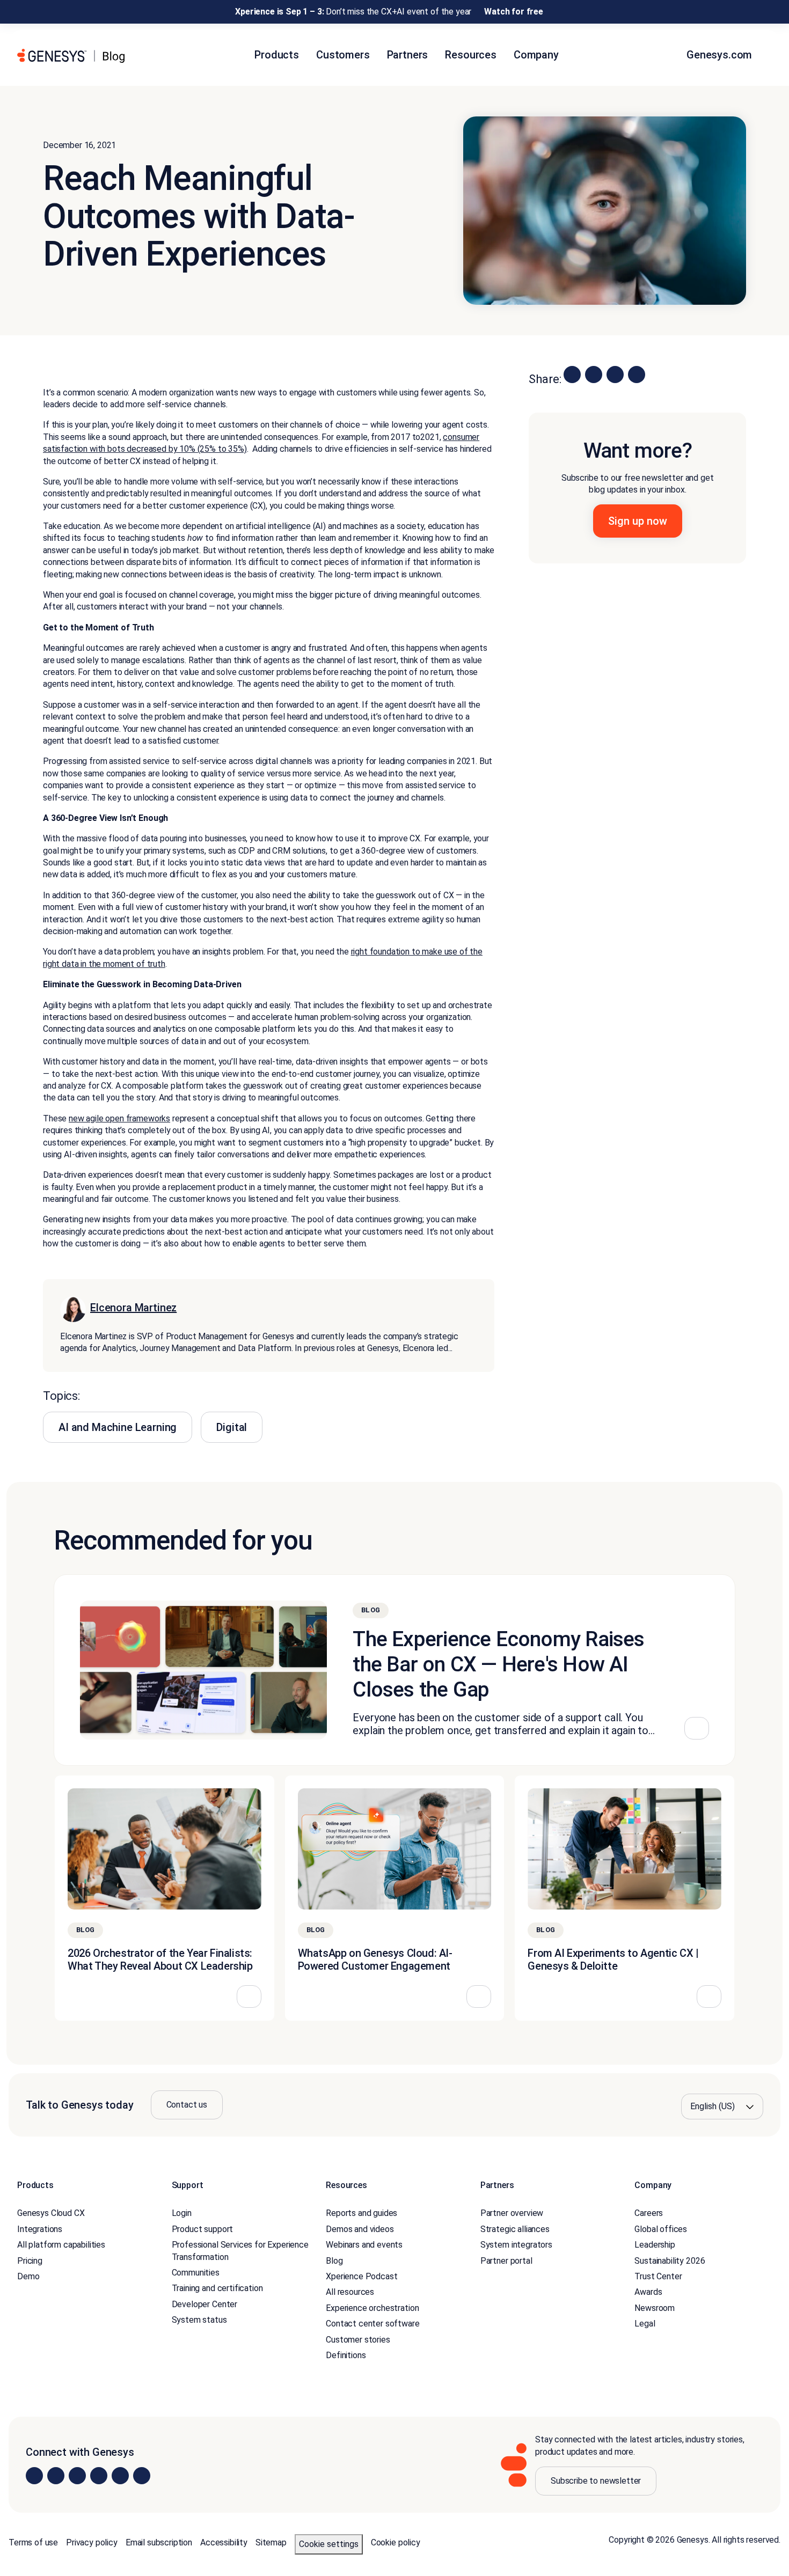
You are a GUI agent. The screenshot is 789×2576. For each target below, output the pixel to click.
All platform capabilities (61, 2245)
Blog (334, 2261)
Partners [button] (408, 55)
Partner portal (506, 2261)
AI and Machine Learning (118, 1427)
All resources (350, 2292)
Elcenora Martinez (133, 1308)
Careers (649, 2213)
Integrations (40, 2229)
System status (199, 2320)
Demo (28, 2276)
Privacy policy (92, 2542)
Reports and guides (361, 2213)
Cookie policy (396, 2542)
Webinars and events (364, 2245)
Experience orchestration (372, 2308)
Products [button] (277, 55)
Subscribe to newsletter (596, 2481)
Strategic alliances (515, 2229)
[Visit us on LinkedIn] (34, 2476)
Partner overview (512, 2213)
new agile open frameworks (119, 1118)
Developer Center (204, 2304)
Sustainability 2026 (670, 2261)
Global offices (661, 2229)
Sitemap (271, 2542)
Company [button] (536, 55)
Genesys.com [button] (721, 55)
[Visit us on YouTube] (120, 2476)
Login (182, 2213)
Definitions (346, 2355)
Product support (203, 2229)
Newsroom (655, 2308)
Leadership (655, 2245)
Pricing (30, 2261)
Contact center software (372, 2324)
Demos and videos (360, 2229)
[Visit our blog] (142, 2476)
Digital (232, 1427)
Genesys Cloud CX (51, 2213)
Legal (645, 2324)
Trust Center (658, 2276)
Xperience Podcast (361, 2276)
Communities (196, 2273)
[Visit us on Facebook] (99, 2476)
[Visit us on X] (77, 2476)
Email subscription (159, 2542)
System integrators (516, 2245)
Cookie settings (329, 2544)
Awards (648, 2292)
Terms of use (33, 2542)
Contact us (187, 2105)
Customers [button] (343, 55)
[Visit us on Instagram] (56, 2476)
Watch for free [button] (514, 12)
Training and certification (217, 2288)
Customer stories (358, 2340)
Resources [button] (471, 55)
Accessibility (224, 2542)
